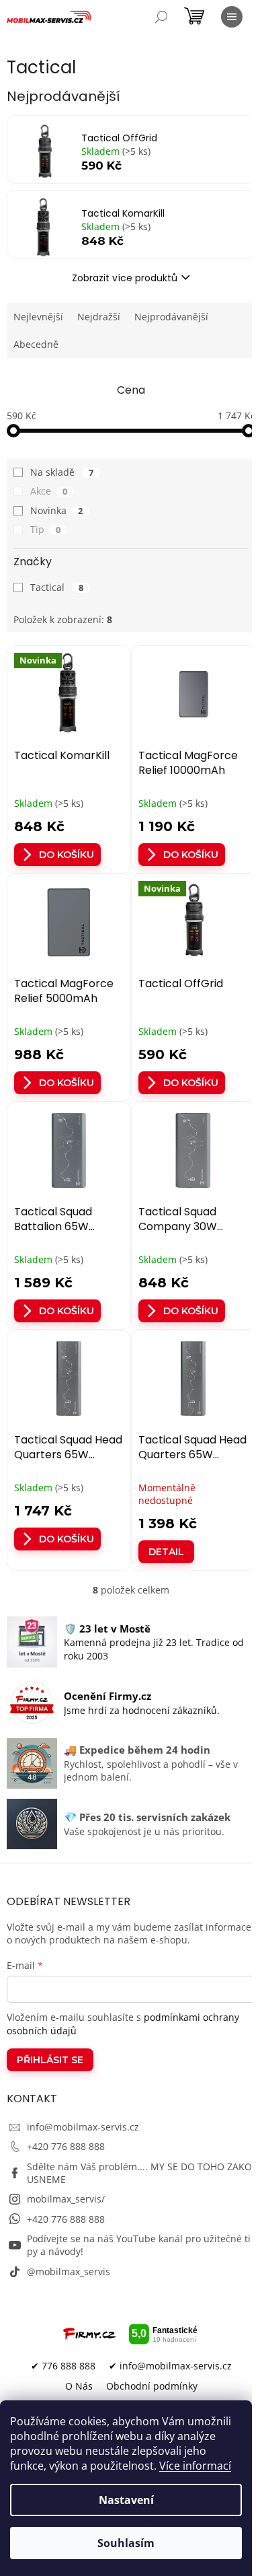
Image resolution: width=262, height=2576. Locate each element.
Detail (166, 1552)
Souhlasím (126, 2543)
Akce (49, 491)
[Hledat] (161, 17)
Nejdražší (99, 317)
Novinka (56, 510)
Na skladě (62, 472)
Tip (45, 529)
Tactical (57, 587)
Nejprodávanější (171, 317)
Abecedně (36, 344)
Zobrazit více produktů (125, 278)
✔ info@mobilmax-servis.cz (170, 2366)
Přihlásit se (50, 2060)
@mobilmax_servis (69, 2271)
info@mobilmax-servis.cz (83, 2127)
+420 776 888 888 (66, 2146)
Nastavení (126, 2500)
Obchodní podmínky (152, 2386)
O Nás (79, 2386)
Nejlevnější (38, 317)
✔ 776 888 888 (63, 2366)
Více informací (195, 2466)
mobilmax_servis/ (66, 2199)
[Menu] (232, 17)
